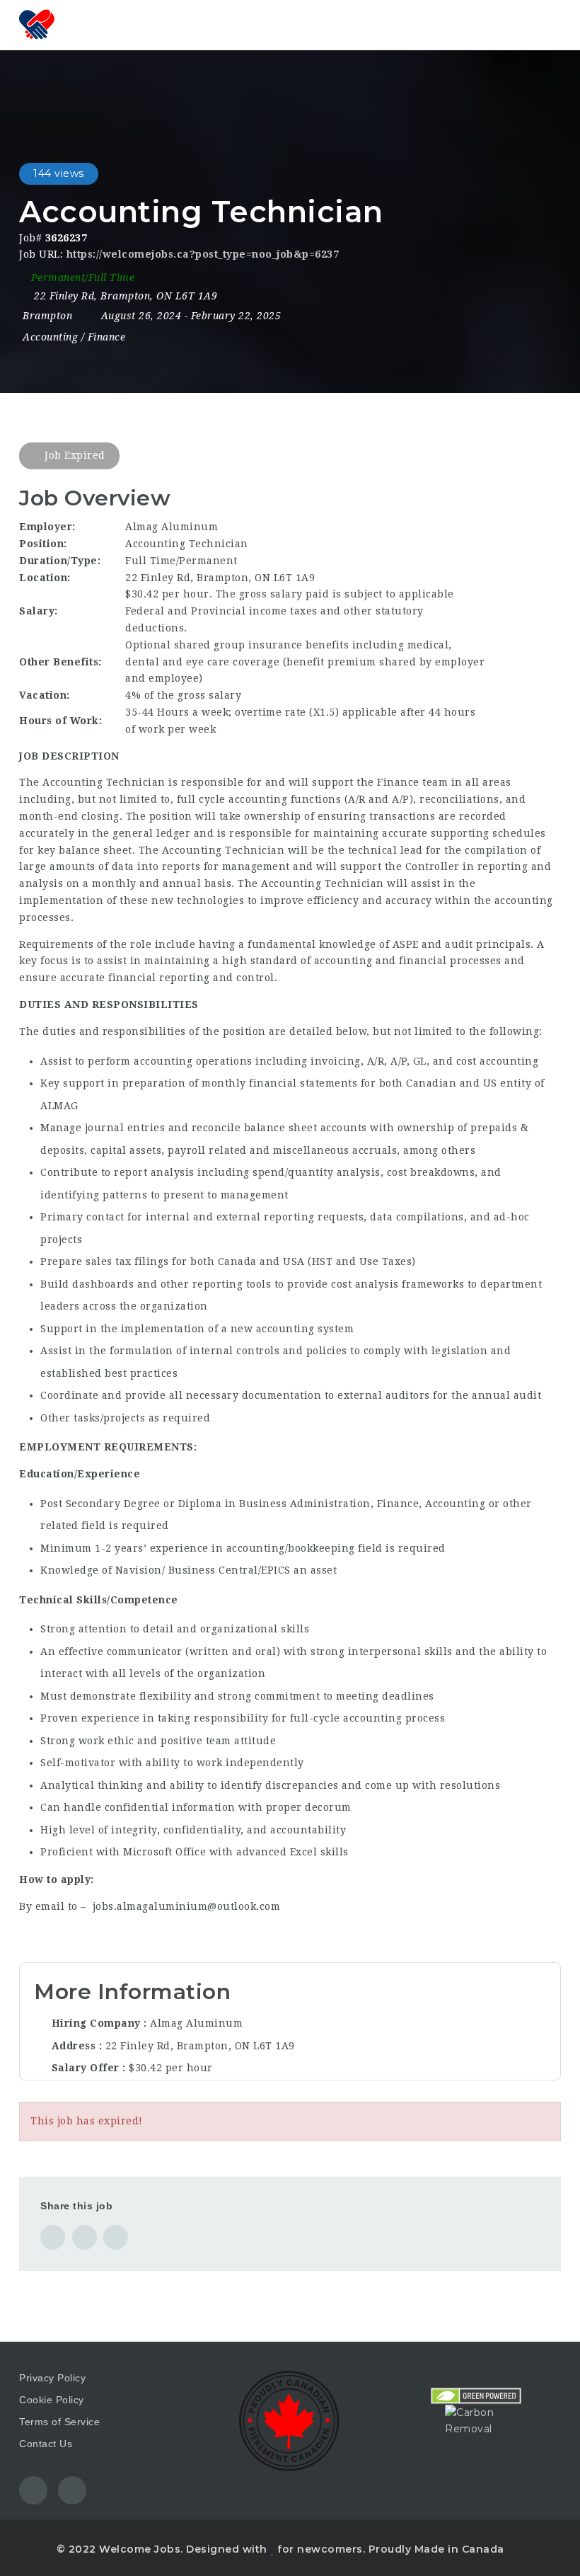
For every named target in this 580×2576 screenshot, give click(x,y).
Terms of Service (59, 2422)
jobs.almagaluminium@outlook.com (187, 1906)
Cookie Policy (52, 2400)
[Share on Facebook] (53, 2237)
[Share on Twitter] (85, 2237)
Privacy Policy (52, 2378)
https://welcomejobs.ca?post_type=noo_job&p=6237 (203, 254)
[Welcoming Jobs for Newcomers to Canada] (37, 25)
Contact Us (46, 2444)
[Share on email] (116, 2237)
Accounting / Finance (74, 337)
